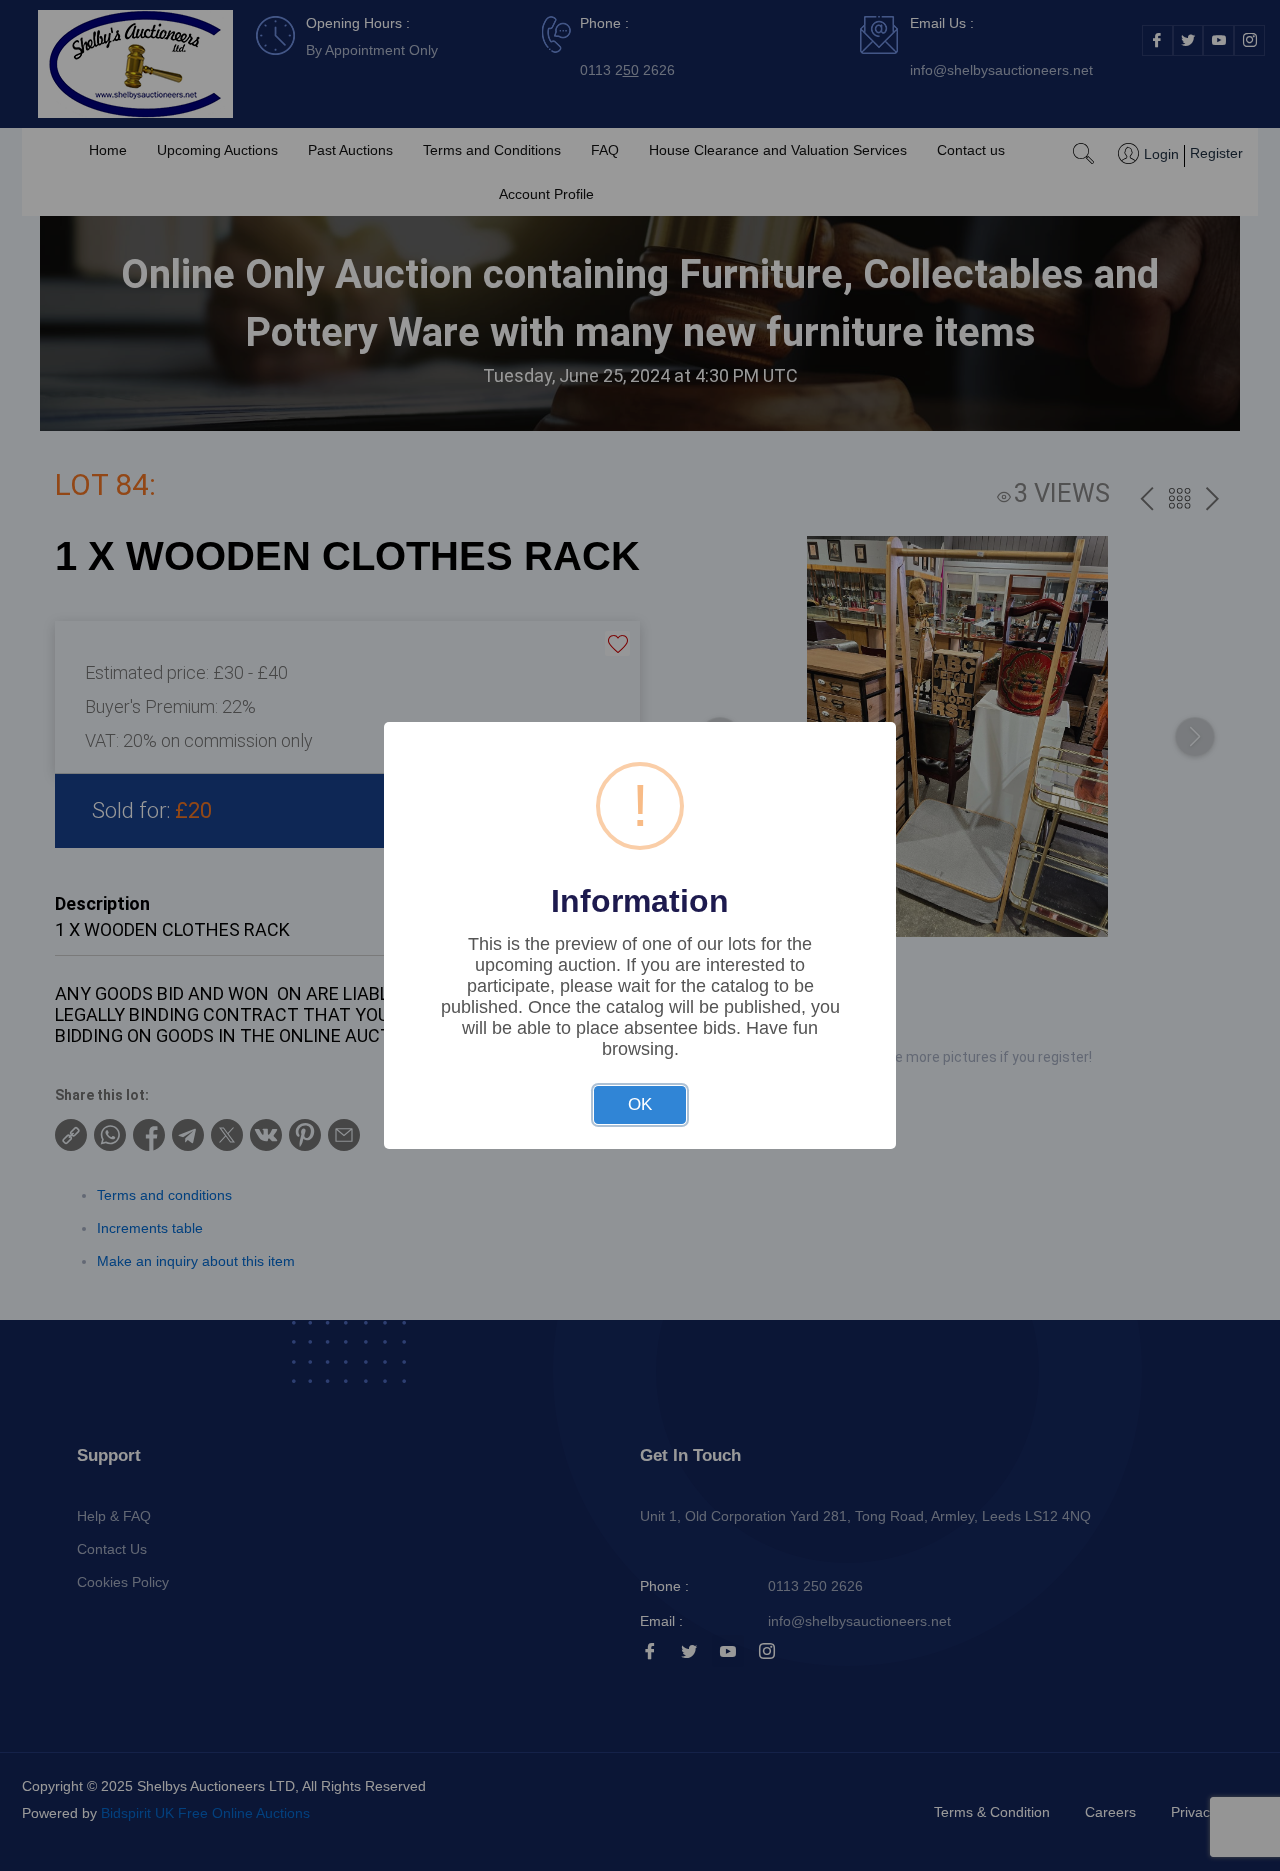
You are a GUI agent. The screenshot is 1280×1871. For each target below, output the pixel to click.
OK (640, 1104)
